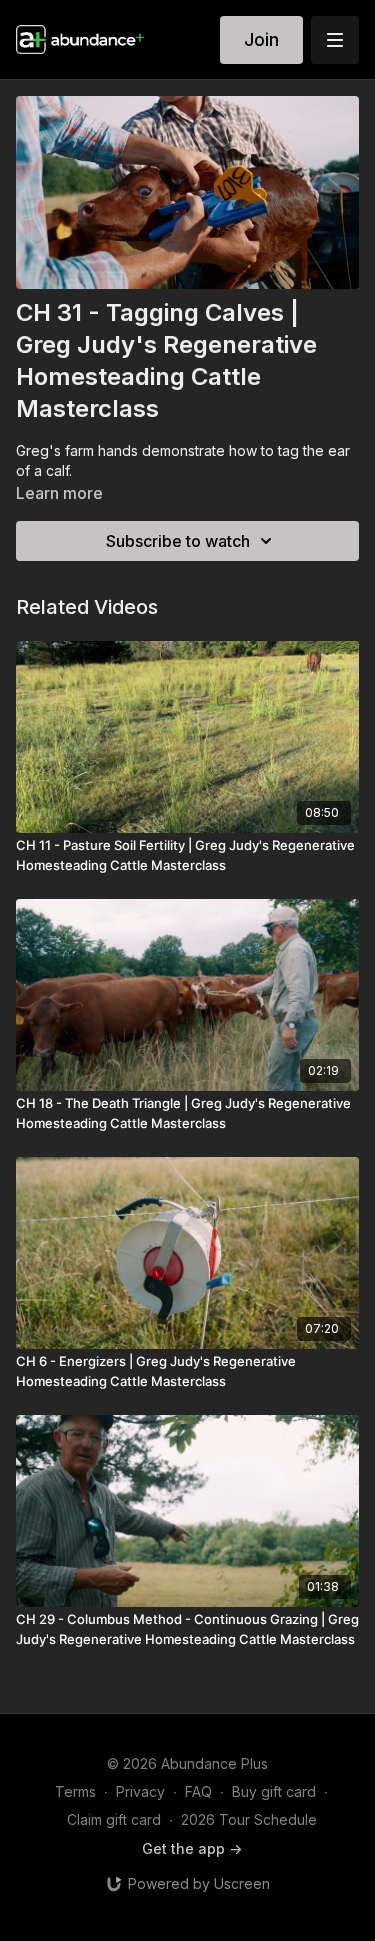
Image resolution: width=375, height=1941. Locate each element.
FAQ (198, 1791)
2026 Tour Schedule (249, 1819)
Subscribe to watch (178, 541)
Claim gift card (114, 1819)
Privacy (140, 1791)
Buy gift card (274, 1791)
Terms (75, 1791)
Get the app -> (192, 1848)
